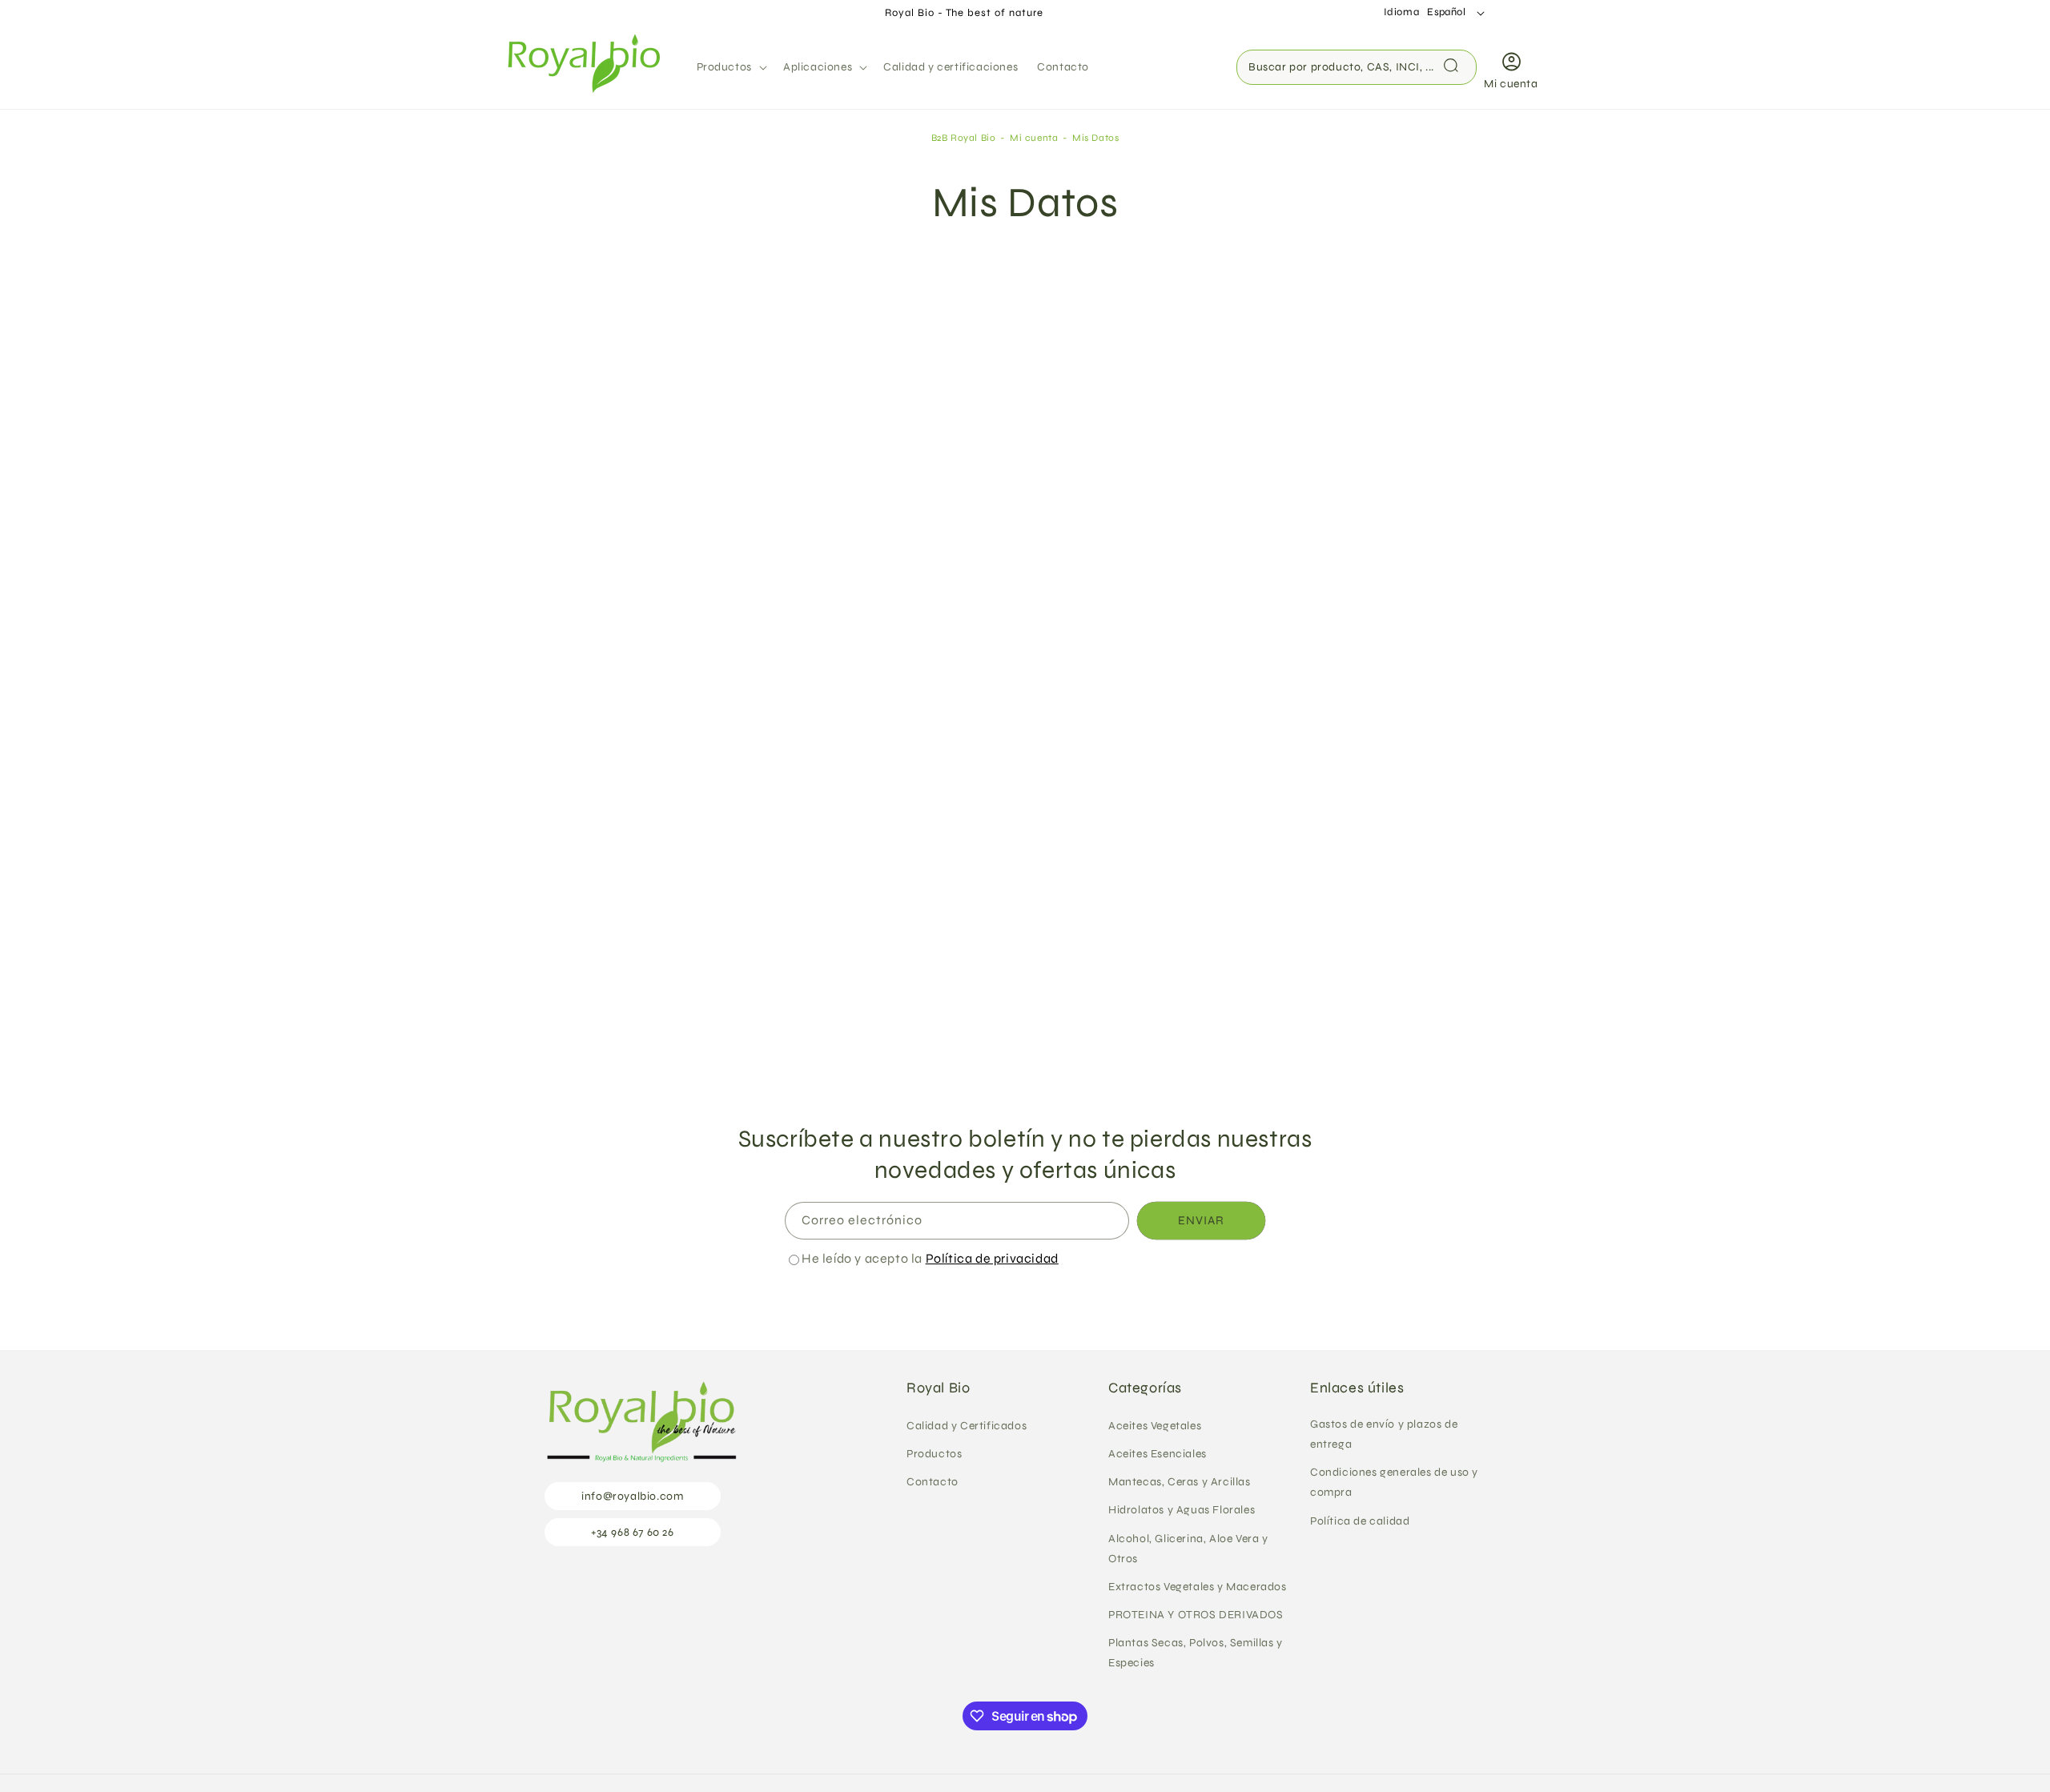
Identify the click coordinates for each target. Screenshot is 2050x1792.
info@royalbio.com (632, 1496)
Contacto (933, 1482)
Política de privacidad (992, 1258)
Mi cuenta (1035, 138)
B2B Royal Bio (964, 138)
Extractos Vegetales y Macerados (1198, 1587)
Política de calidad (1360, 1521)
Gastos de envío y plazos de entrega (1384, 1434)
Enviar (1201, 1220)
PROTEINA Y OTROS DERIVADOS (1196, 1615)
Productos (934, 1454)
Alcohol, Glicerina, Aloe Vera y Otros (1188, 1549)
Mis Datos (1095, 138)
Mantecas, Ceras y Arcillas (1180, 1482)
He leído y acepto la (930, 1258)
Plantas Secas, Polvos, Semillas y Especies (1196, 1653)
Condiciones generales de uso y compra (1394, 1482)
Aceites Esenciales (1158, 1454)
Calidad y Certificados (967, 1426)
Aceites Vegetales (1155, 1426)
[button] (730, 67)
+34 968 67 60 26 (633, 1532)
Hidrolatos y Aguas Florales (1182, 1510)
